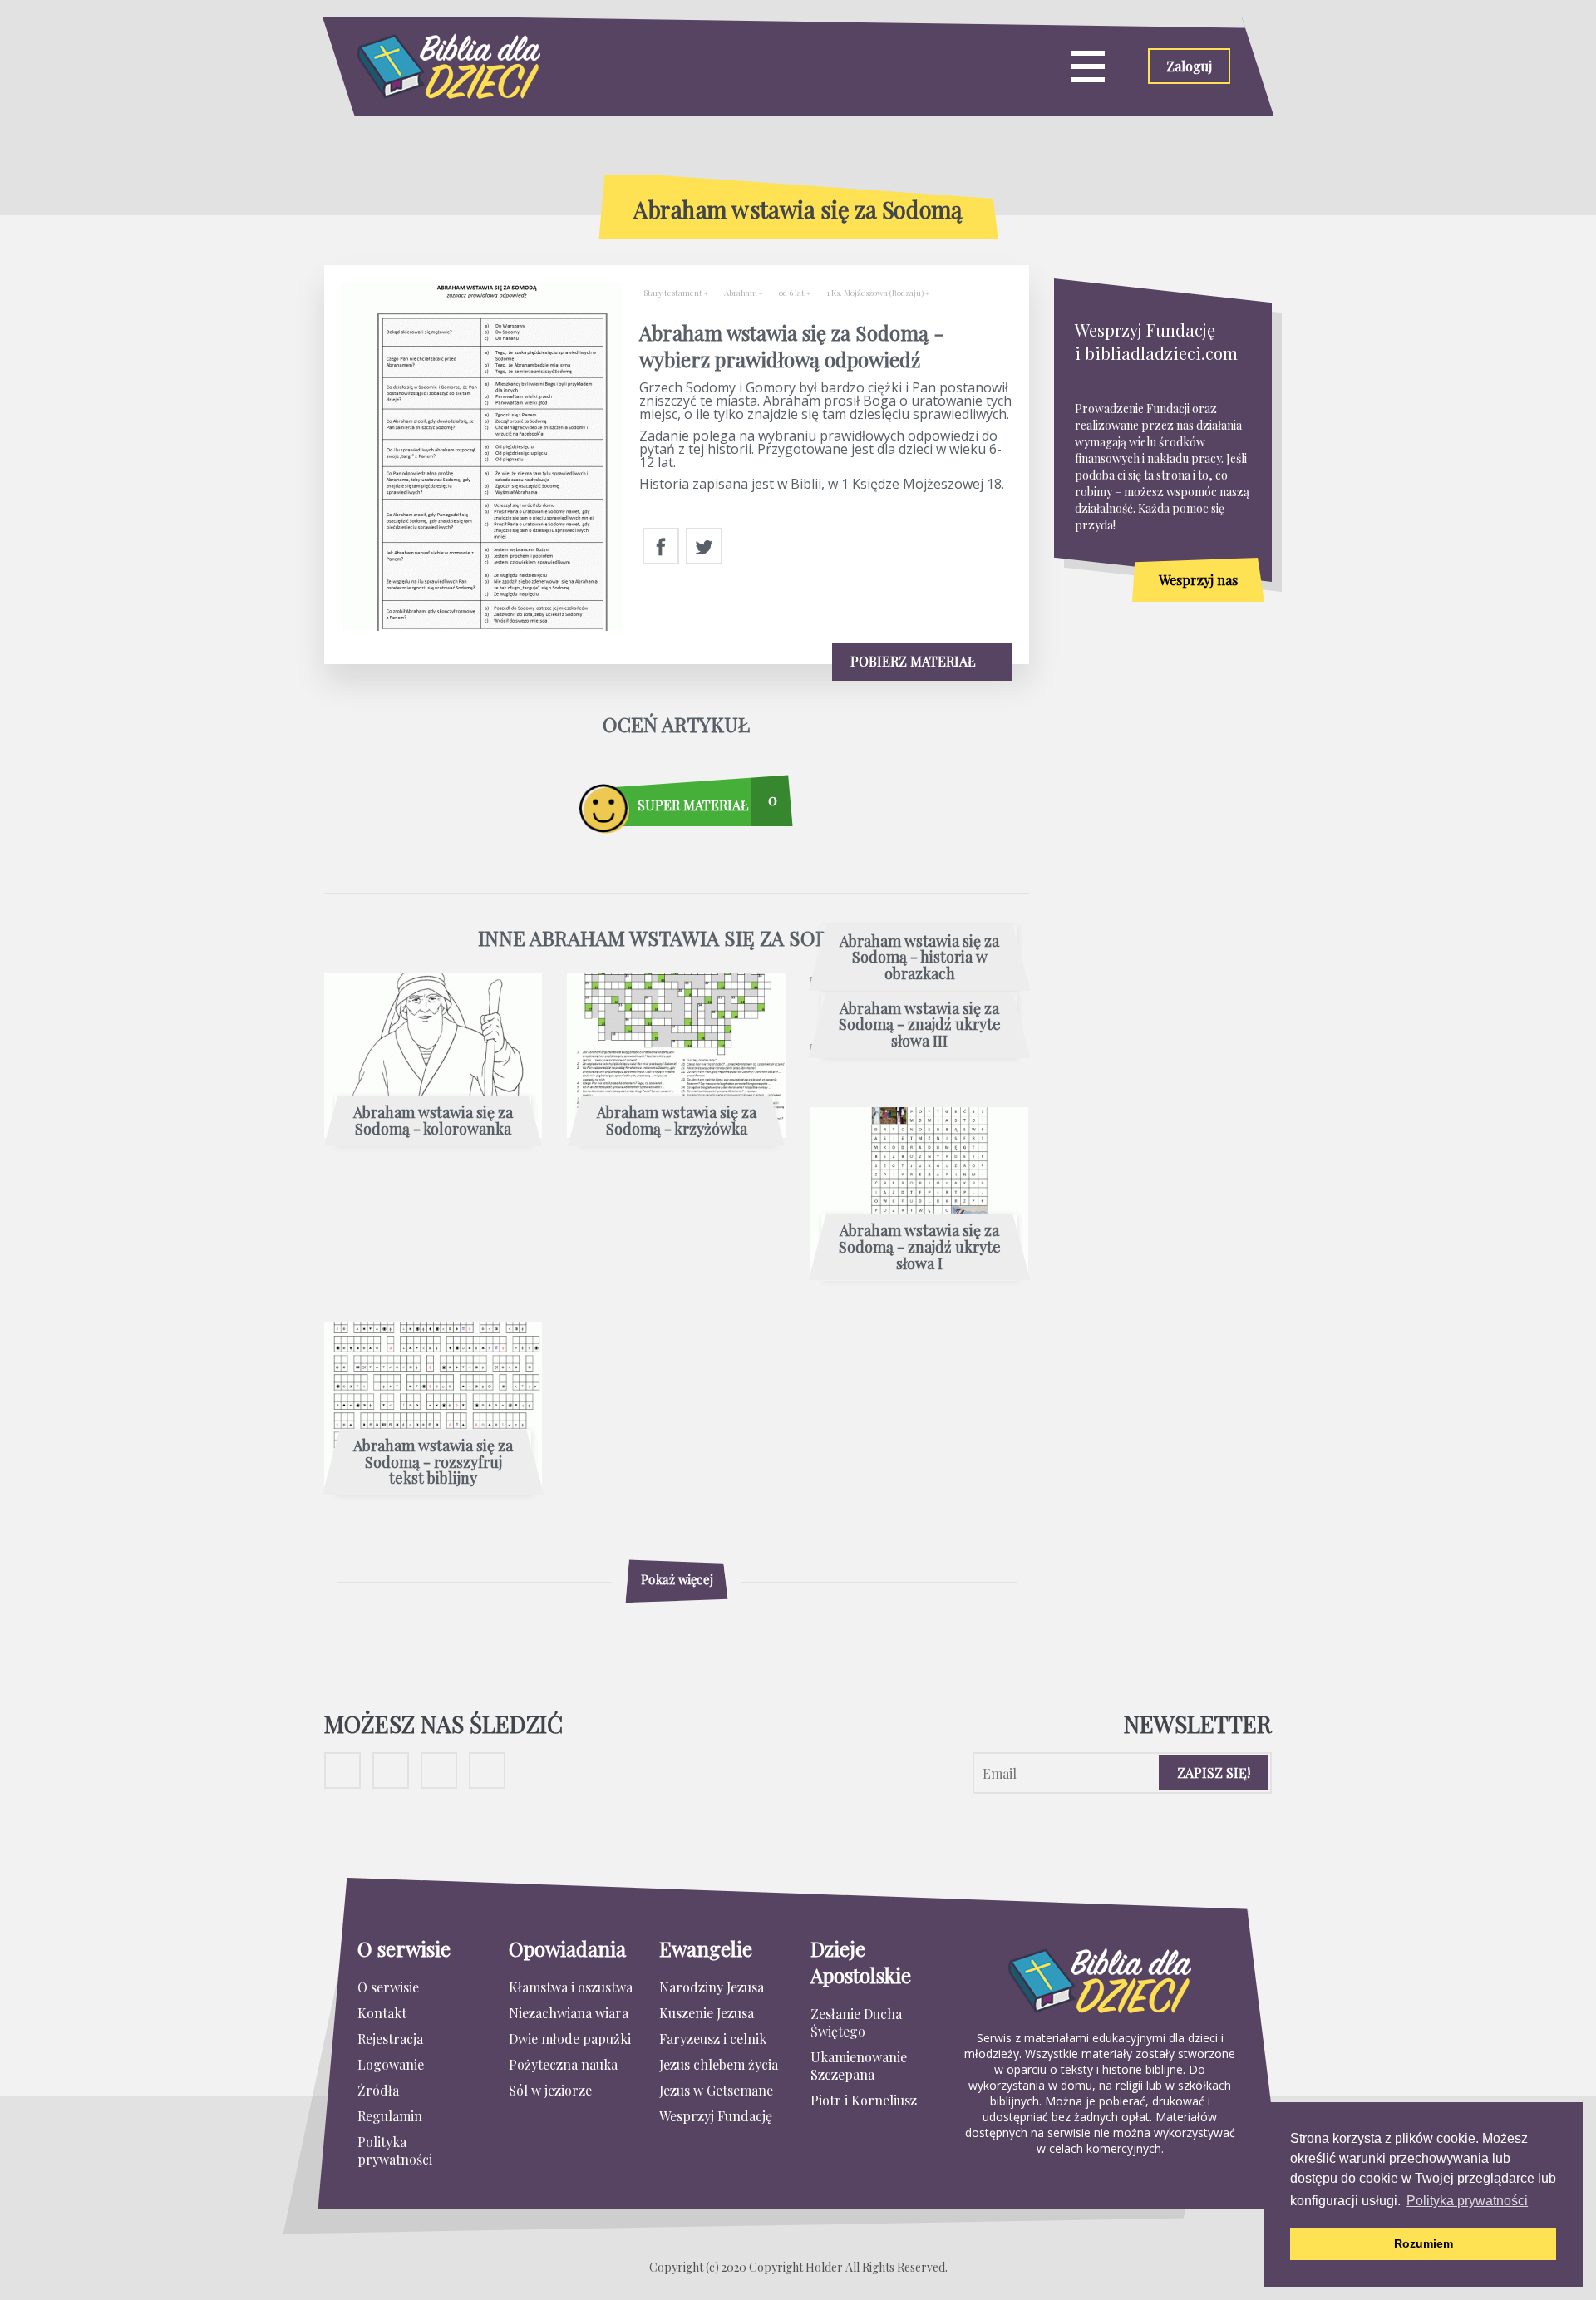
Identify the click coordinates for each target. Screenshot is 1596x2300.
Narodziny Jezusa (712, 1987)
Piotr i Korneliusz (864, 2100)
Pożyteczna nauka (563, 2064)
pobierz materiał (914, 661)
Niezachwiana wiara (569, 2013)
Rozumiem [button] (1424, 2243)
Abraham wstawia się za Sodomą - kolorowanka (433, 1121)
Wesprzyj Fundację (716, 2116)
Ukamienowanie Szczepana (859, 2066)
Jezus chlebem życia (719, 2064)
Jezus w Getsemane (716, 2090)
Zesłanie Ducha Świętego (856, 2022)
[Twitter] (704, 547)
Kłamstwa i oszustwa (571, 1987)
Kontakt (382, 2013)
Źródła (378, 2090)
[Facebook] (661, 547)
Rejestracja (390, 2039)
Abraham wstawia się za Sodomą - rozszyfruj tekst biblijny (433, 1463)
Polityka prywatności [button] (1467, 2201)
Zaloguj (1189, 66)
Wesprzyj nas (1198, 580)
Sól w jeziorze (550, 2090)
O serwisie (388, 1987)
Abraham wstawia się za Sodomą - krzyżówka (677, 1121)
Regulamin (390, 2116)
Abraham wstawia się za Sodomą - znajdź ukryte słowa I (920, 1247)
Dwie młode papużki (570, 2039)
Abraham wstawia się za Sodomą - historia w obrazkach (919, 958)
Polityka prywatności (395, 2150)
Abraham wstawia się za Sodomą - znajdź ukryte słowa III (920, 1025)
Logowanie (391, 2064)
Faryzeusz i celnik (713, 2039)
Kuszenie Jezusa (707, 2013)
